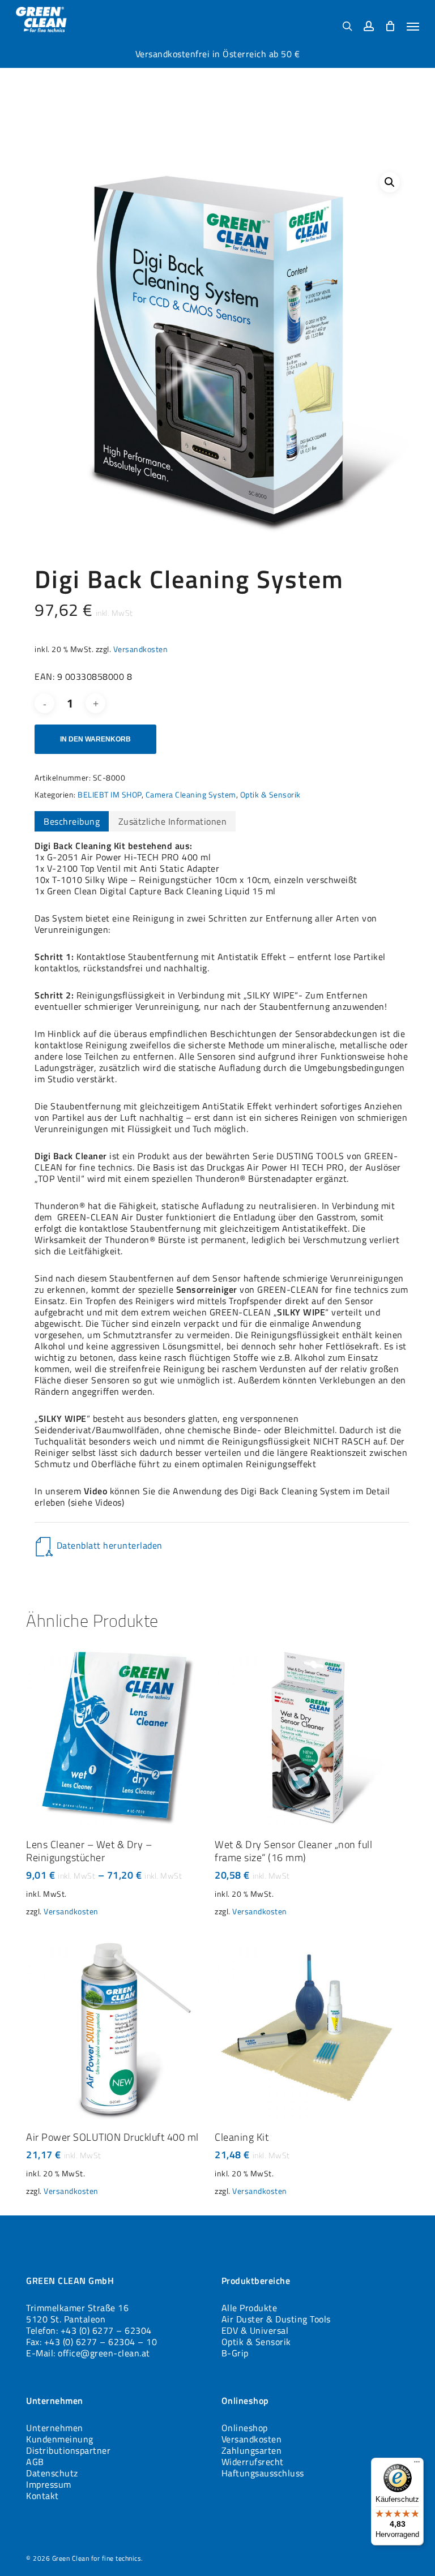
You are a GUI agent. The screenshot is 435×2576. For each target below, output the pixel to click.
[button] (413, 26)
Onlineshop (245, 2428)
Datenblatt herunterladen (110, 1545)
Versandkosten (141, 649)
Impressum (49, 2484)
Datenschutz (52, 2473)
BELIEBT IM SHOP (110, 794)
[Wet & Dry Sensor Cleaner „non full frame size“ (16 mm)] (306, 1735)
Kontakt (42, 2496)
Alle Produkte (250, 2308)
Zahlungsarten (252, 2450)
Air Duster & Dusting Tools (276, 2319)
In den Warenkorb (95, 739)
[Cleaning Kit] (306, 2028)
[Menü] (417, 2464)
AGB (35, 2462)
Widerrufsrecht (253, 2462)
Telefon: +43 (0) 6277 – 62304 (89, 2330)
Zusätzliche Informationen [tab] (173, 821)
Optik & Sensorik (270, 794)
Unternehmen (55, 2428)
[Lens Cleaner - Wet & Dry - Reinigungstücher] (118, 1735)
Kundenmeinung (60, 2439)
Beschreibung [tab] (72, 821)
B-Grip (235, 2353)
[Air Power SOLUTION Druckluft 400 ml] (118, 2028)
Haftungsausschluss (263, 2473)
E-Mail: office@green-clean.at (88, 2353)
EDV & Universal (255, 2330)
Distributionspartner (68, 2450)
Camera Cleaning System (191, 794)
